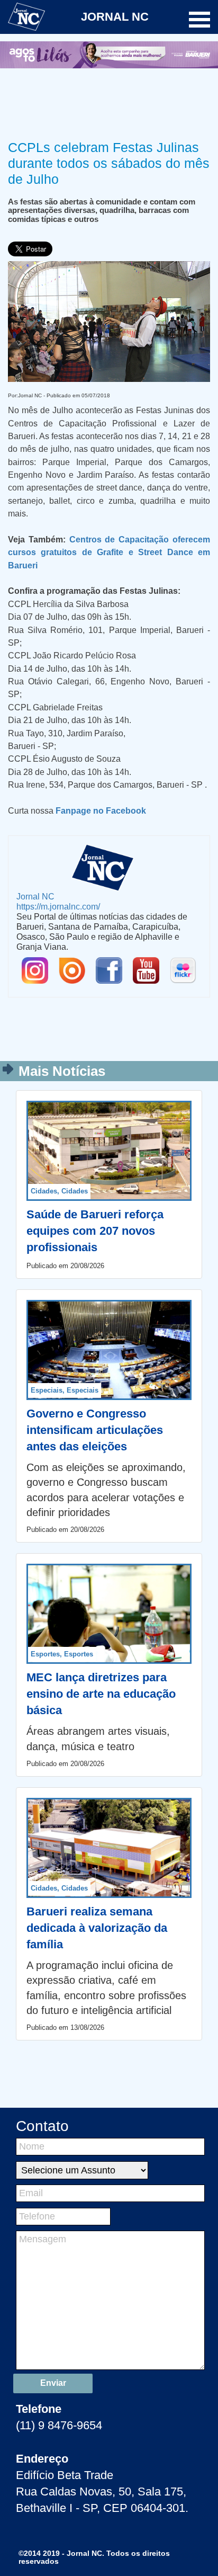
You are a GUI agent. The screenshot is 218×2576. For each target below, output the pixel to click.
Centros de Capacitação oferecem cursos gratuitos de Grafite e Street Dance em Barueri (109, 552)
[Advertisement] (109, 102)
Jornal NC (35, 896)
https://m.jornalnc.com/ (58, 906)
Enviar (53, 2383)
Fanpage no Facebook (101, 810)
